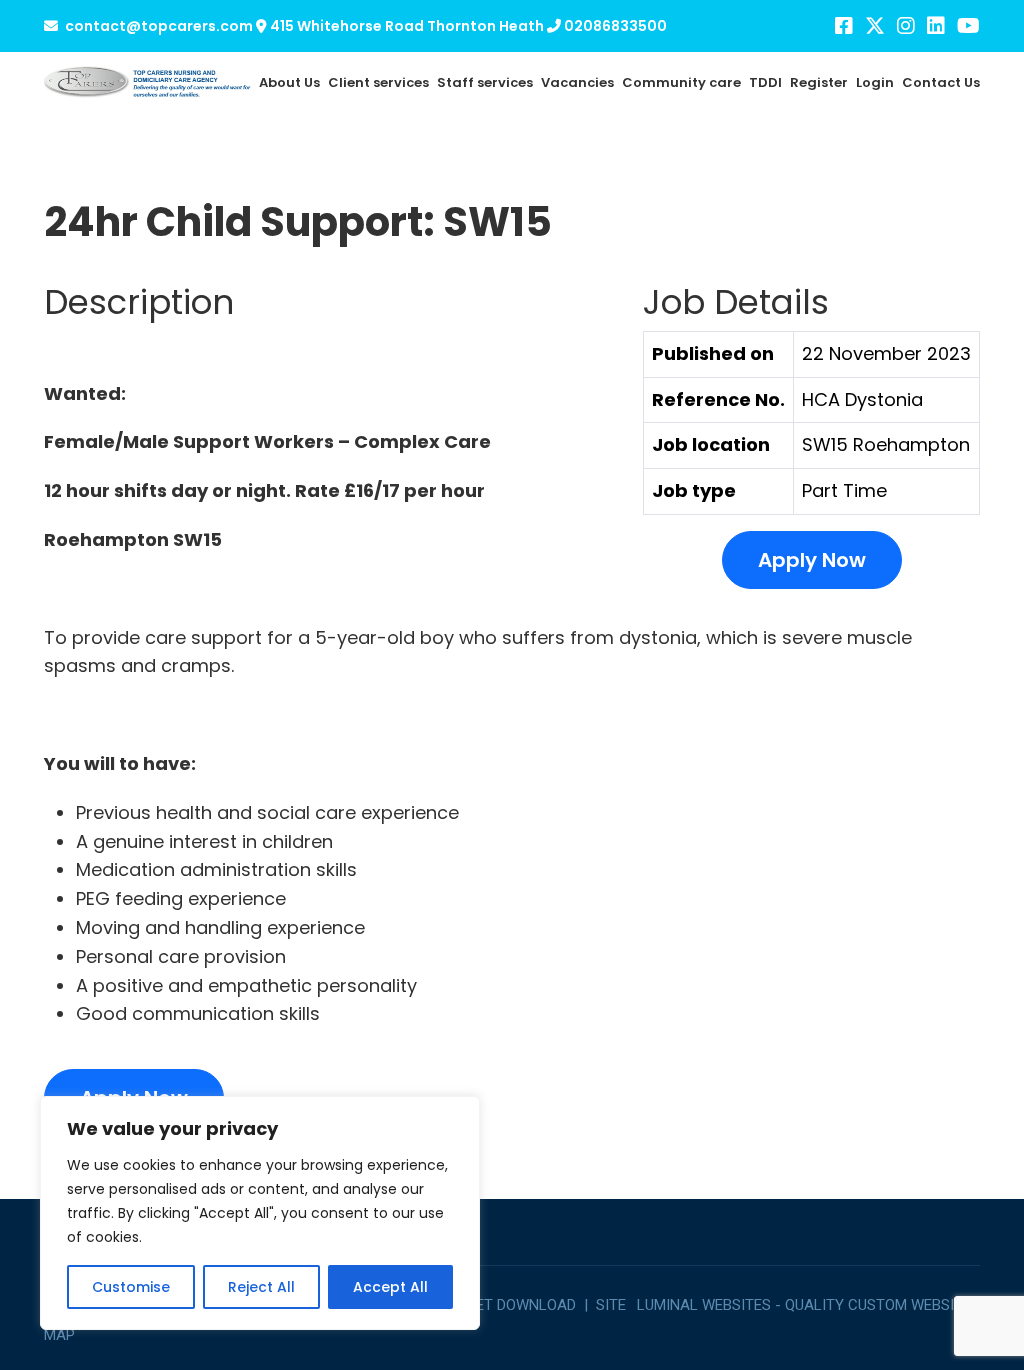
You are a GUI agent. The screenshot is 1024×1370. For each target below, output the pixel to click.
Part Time (844, 490)
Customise (131, 1287)
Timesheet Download (496, 1305)
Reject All (261, 1287)
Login (875, 82)
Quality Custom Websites (882, 1305)
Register (819, 82)
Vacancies (577, 82)
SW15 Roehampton (886, 444)
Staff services (485, 82)
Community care (681, 82)
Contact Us (941, 82)
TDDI (765, 82)
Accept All (390, 1287)
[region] (260, 1213)
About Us (289, 82)
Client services (378, 82)
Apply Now (812, 560)
